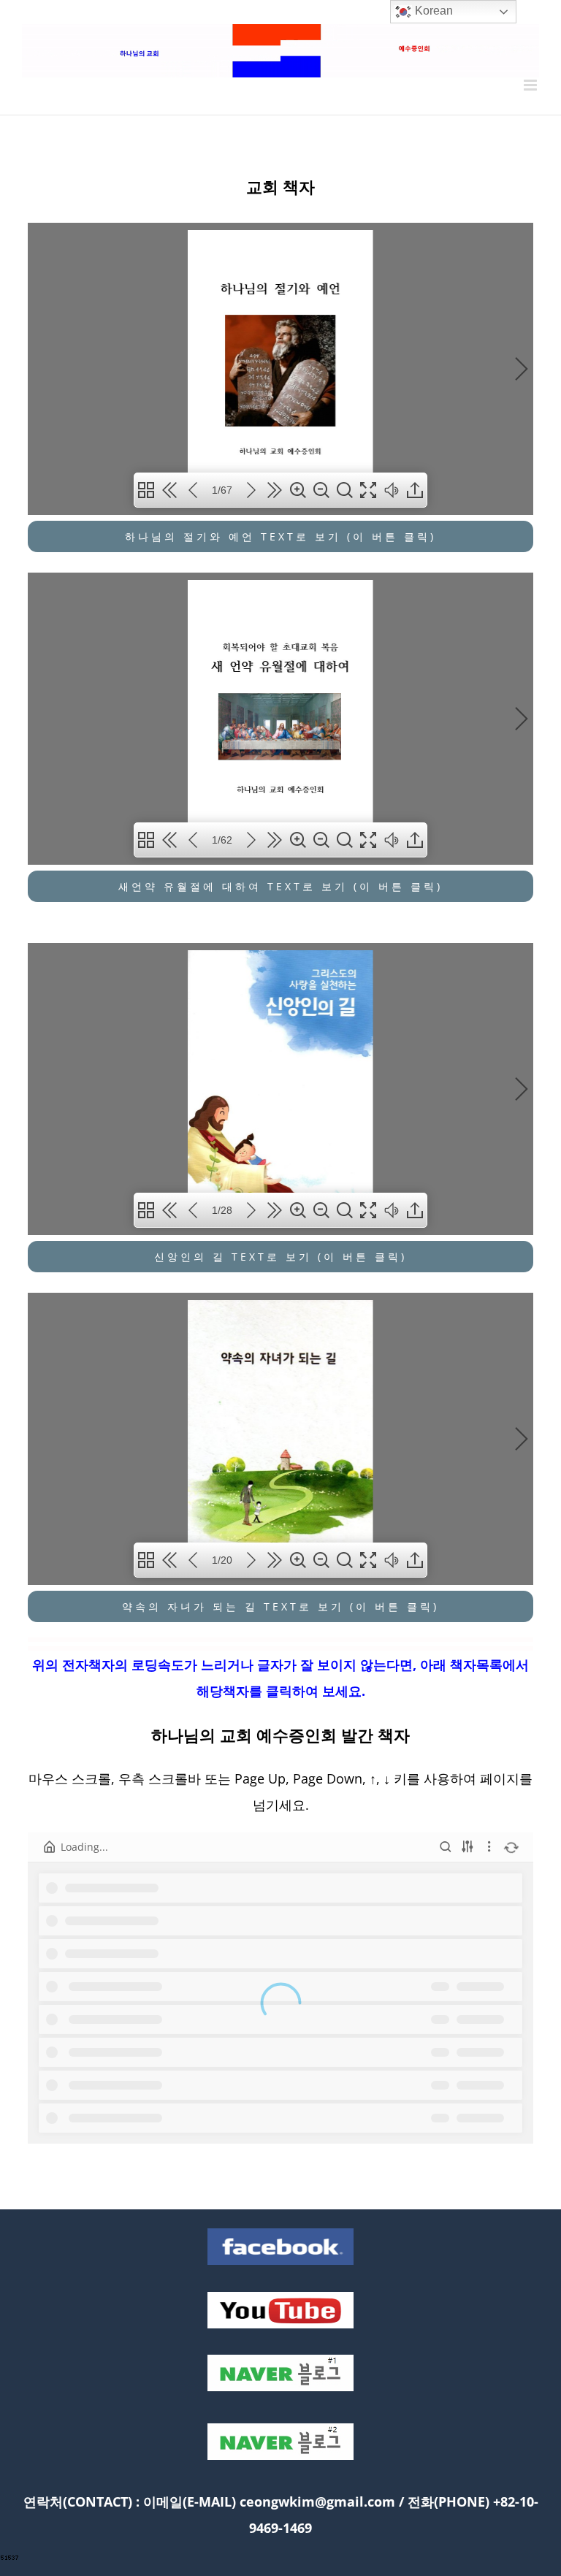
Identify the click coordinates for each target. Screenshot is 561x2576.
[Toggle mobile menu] (531, 85)
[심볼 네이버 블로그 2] (280, 2428)
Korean (432, 11)
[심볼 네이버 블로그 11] (280, 2360)
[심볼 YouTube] (280, 2297)
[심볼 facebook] (280, 2233)
